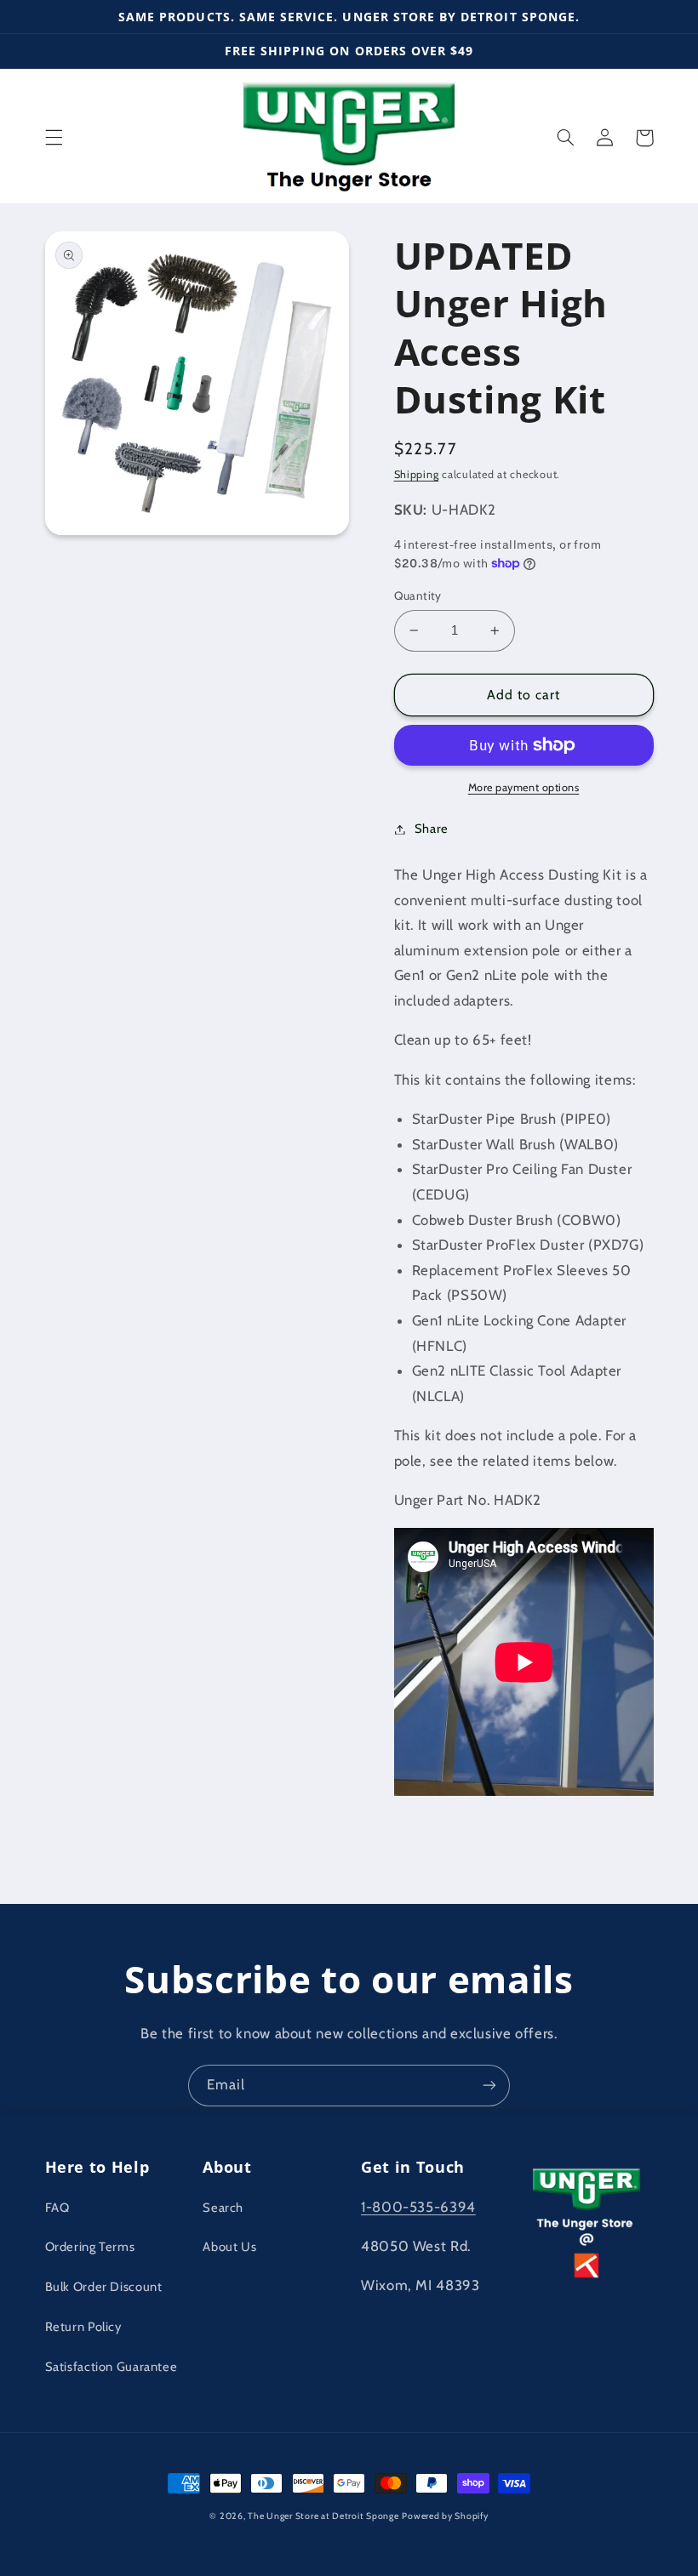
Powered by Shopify (445, 2516)
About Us (229, 2247)
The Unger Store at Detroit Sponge (323, 2516)
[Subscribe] (489, 2086)
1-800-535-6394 (418, 2207)
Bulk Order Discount (104, 2287)
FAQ (57, 2208)
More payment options (524, 787)
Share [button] (432, 829)
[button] (54, 138)
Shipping (417, 474)
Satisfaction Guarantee (112, 2367)
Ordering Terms (90, 2247)
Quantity (418, 596)
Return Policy (83, 2327)
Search (223, 2208)
